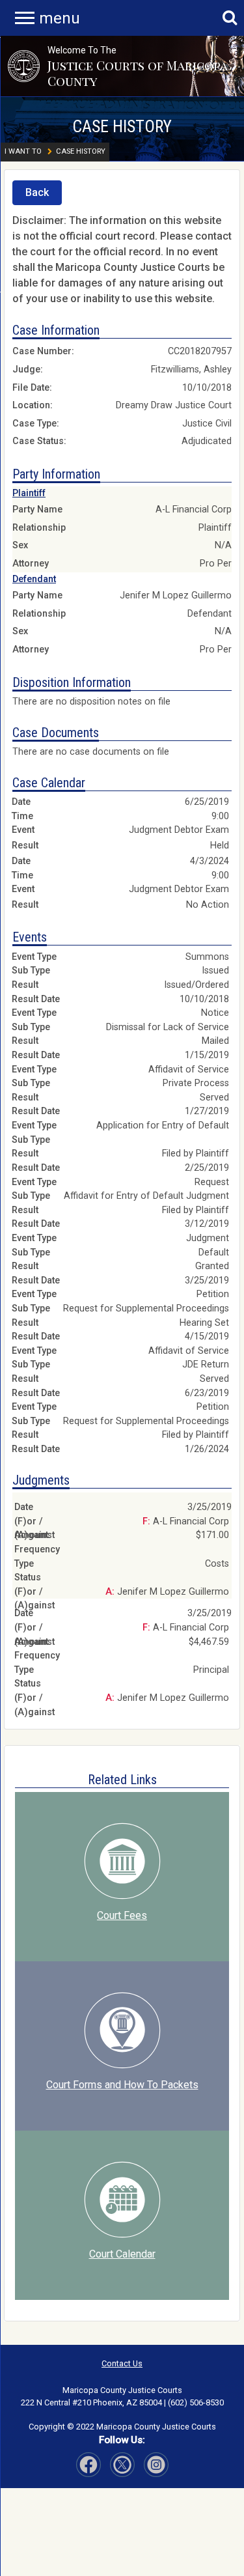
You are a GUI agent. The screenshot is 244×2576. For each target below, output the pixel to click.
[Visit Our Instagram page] (122, 2465)
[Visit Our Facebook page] (88, 2465)
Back (37, 192)
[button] (24, 66)
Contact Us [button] (122, 2363)
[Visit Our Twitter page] (156, 2465)
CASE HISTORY (122, 126)
